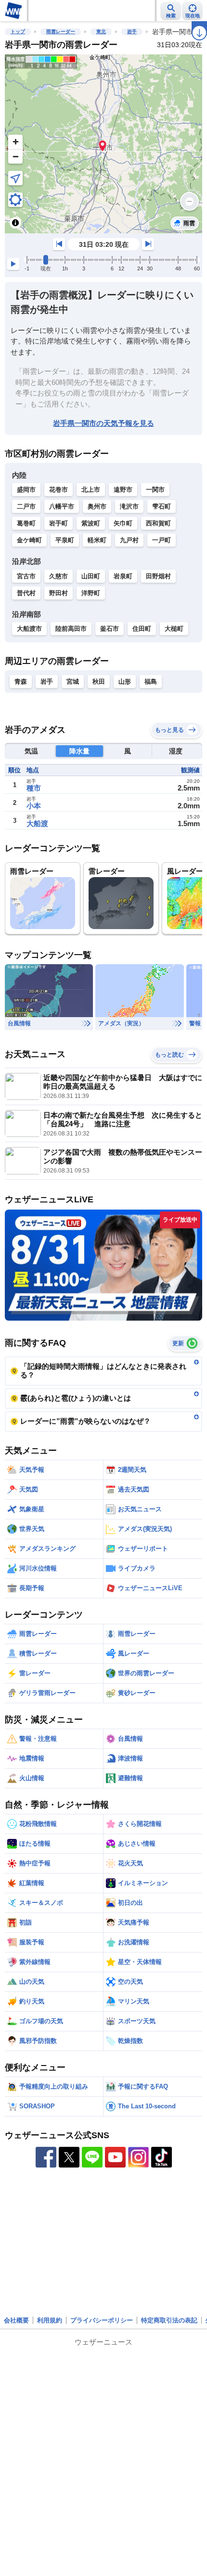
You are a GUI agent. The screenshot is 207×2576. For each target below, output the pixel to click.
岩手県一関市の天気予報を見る (103, 423)
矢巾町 (123, 523)
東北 (101, 32)
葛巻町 (26, 523)
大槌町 (174, 629)
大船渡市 (29, 629)
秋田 (99, 682)
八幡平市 (62, 506)
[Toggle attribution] (15, 223)
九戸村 (129, 540)
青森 (21, 682)
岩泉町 (123, 576)
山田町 (91, 576)
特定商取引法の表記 (169, 2320)
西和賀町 (158, 523)
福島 (151, 682)
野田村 (58, 593)
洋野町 (91, 593)
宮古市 (26, 576)
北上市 (91, 490)
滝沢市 (129, 506)
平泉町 (65, 540)
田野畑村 (158, 576)
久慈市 (58, 576)
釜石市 (110, 629)
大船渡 (37, 823)
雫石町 (162, 506)
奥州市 (97, 506)
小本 (34, 806)
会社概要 (16, 2320)
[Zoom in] (15, 142)
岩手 (132, 32)
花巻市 (58, 490)
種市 (34, 788)
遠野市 (123, 490)
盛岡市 (26, 490)
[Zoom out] (15, 156)
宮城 (73, 682)
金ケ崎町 (29, 540)
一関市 (155, 490)
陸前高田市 (71, 629)
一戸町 (162, 540)
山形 (125, 682)
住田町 (142, 629)
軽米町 (97, 540)
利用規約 (50, 2320)
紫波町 (91, 523)
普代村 (26, 593)
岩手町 (58, 523)
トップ (18, 32)
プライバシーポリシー (102, 2320)
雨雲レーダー (61, 32)
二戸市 (26, 506)
